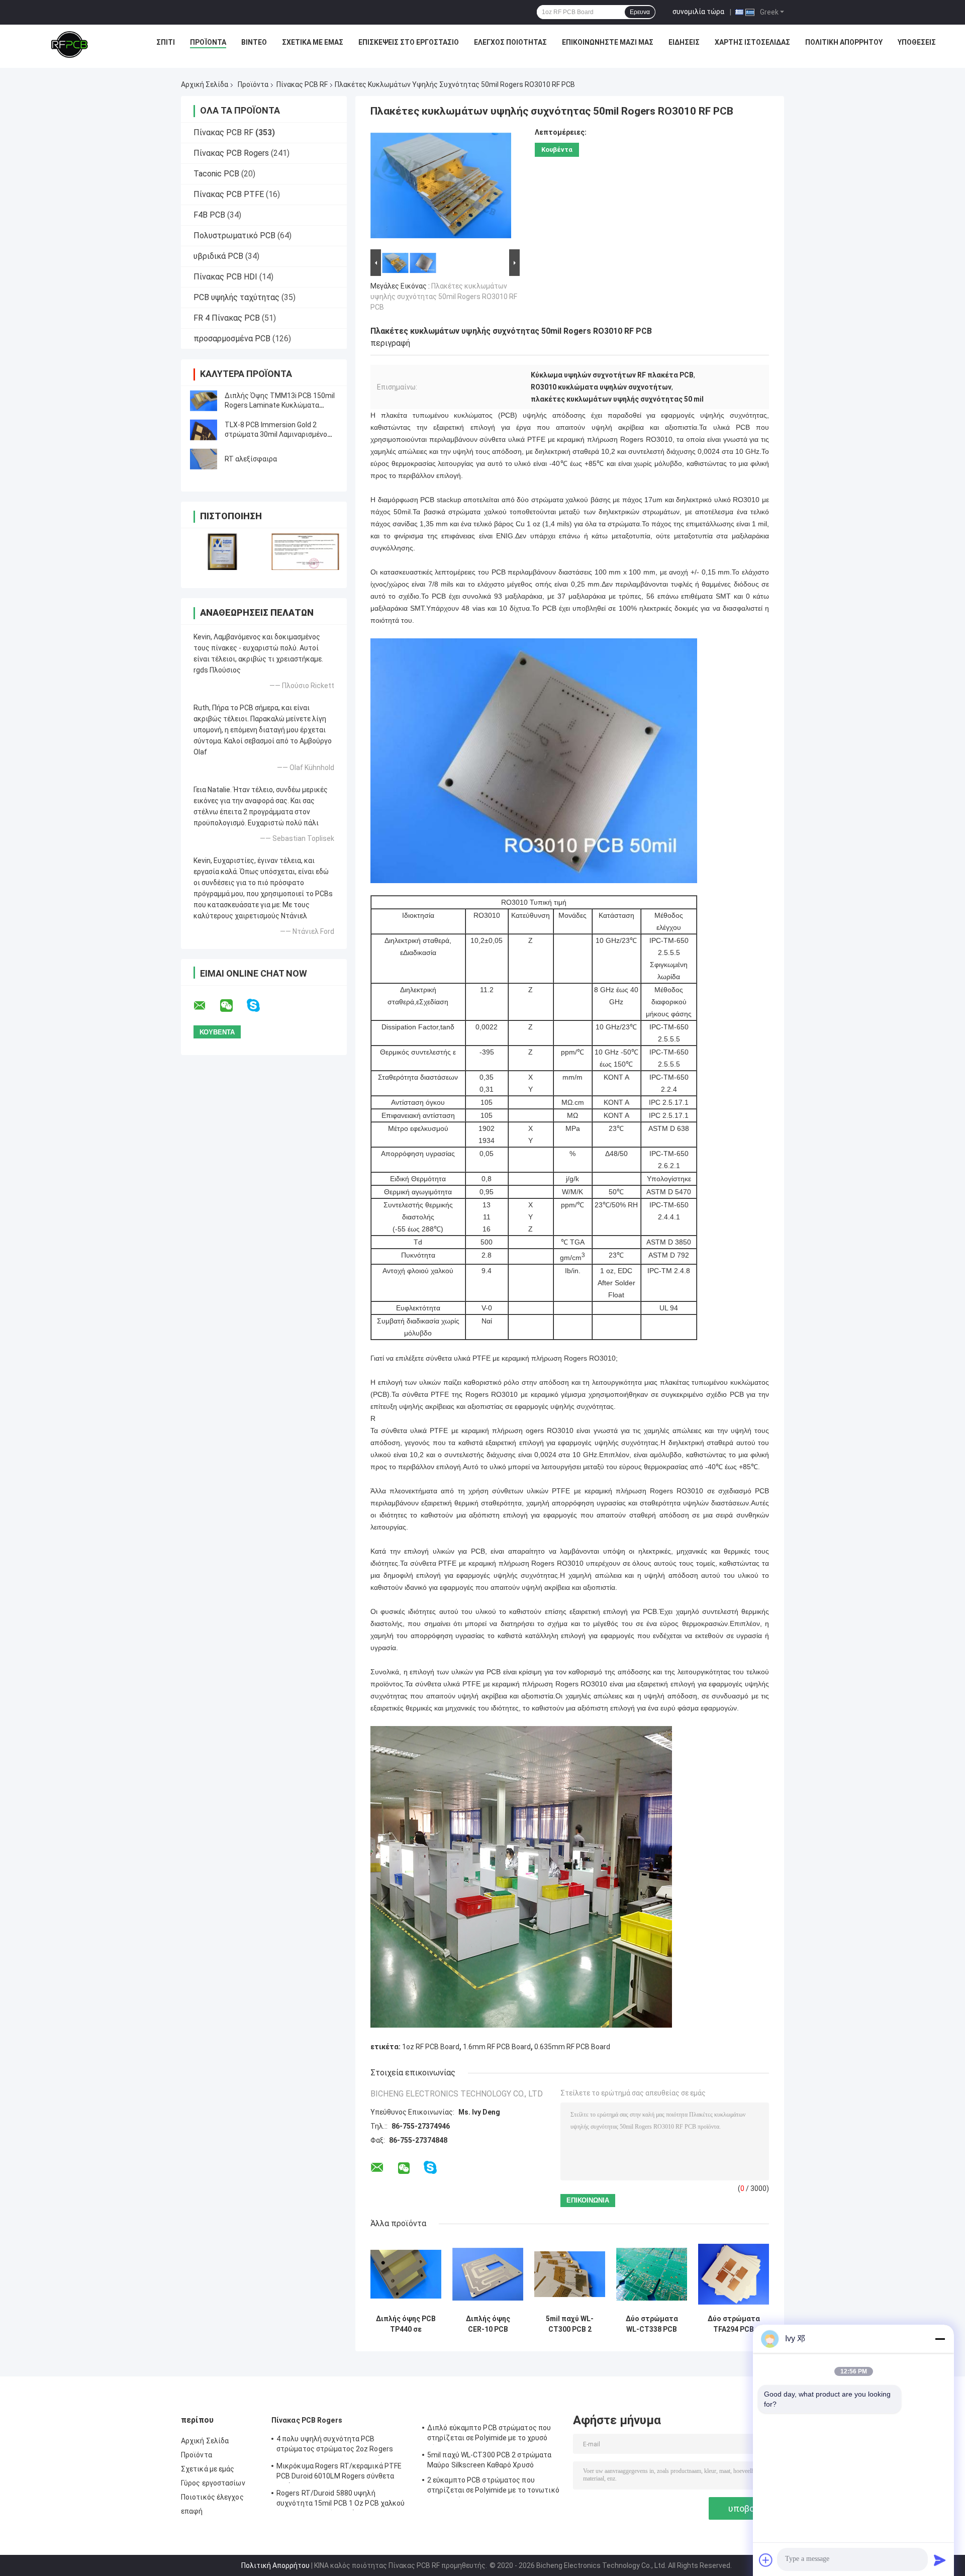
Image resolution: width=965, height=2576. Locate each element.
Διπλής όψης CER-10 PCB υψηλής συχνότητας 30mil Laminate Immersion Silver (488, 2324)
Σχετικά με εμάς (313, 42)
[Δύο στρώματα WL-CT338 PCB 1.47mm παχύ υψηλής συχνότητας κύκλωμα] (652, 2274)
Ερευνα (640, 12)
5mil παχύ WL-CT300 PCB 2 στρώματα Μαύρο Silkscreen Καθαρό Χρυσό (570, 2324)
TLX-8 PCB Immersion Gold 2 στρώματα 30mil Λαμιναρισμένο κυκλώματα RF (276, 434)
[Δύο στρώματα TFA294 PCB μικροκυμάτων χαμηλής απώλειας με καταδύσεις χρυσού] (734, 2274)
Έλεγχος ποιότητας (510, 42)
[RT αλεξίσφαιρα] (204, 459)
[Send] (940, 2560)
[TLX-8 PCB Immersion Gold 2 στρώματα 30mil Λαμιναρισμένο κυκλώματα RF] (204, 430)
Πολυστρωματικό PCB (234, 235)
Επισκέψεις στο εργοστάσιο (409, 42)
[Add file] (766, 2560)
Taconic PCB (216, 174)
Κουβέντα (557, 150)
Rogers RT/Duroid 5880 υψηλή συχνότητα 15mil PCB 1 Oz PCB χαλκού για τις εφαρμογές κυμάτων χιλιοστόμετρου (341, 2500)
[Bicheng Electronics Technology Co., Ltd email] (206, 1006)
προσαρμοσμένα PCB (232, 339)
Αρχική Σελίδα (205, 84)
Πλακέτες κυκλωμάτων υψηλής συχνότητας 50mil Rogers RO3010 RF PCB (444, 297)
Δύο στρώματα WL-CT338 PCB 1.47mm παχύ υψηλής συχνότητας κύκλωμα (652, 2324)
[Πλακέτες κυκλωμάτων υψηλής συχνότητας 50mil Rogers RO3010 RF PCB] (441, 187)
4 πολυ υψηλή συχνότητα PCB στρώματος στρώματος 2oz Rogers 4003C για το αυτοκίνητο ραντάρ (335, 2445)
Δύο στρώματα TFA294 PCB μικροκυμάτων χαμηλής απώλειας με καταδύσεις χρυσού (734, 2324)
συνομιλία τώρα (698, 12)
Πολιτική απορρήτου (844, 42)
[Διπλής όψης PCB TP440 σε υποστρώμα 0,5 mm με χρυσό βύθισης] (406, 2274)
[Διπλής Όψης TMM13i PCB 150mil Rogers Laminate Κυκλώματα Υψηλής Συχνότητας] (204, 401)
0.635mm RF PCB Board (572, 2047)
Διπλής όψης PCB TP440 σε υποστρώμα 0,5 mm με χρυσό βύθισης (406, 2324)
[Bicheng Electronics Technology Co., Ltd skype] (260, 1006)
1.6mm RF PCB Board (497, 2047)
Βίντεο (254, 42)
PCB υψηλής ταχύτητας (236, 297)
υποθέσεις (917, 42)
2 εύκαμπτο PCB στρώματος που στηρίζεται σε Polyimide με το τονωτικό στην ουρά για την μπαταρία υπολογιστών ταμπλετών (493, 2487)
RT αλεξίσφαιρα (251, 459)
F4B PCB (209, 215)
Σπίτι (166, 42)
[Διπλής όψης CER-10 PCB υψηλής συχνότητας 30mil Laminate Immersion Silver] (488, 2274)
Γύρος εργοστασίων (213, 2483)
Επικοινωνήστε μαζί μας (608, 42)
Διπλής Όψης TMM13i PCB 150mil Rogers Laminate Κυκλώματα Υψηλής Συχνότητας (280, 405)
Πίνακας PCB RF (302, 84)
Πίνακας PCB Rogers (231, 153)
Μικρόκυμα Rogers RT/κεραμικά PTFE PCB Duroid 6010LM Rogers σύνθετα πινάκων (339, 2472)
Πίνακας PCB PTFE (229, 194)
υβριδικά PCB (218, 256)
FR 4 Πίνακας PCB (227, 318)
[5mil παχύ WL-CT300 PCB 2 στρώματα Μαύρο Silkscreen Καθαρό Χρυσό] (570, 2274)
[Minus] (940, 2339)
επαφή (192, 2511)
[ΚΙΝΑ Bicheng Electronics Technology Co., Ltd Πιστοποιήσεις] (222, 552)
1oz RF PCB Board (431, 2047)
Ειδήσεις (684, 42)
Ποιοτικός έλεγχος (212, 2497)
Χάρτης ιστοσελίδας (752, 42)
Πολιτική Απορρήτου (275, 2565)
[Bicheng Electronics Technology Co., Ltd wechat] (233, 1006)
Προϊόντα (208, 42)
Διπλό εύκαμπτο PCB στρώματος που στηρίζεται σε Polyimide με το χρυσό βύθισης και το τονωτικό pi (489, 2434)
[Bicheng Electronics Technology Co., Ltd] (69, 45)
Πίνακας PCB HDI (225, 277)
